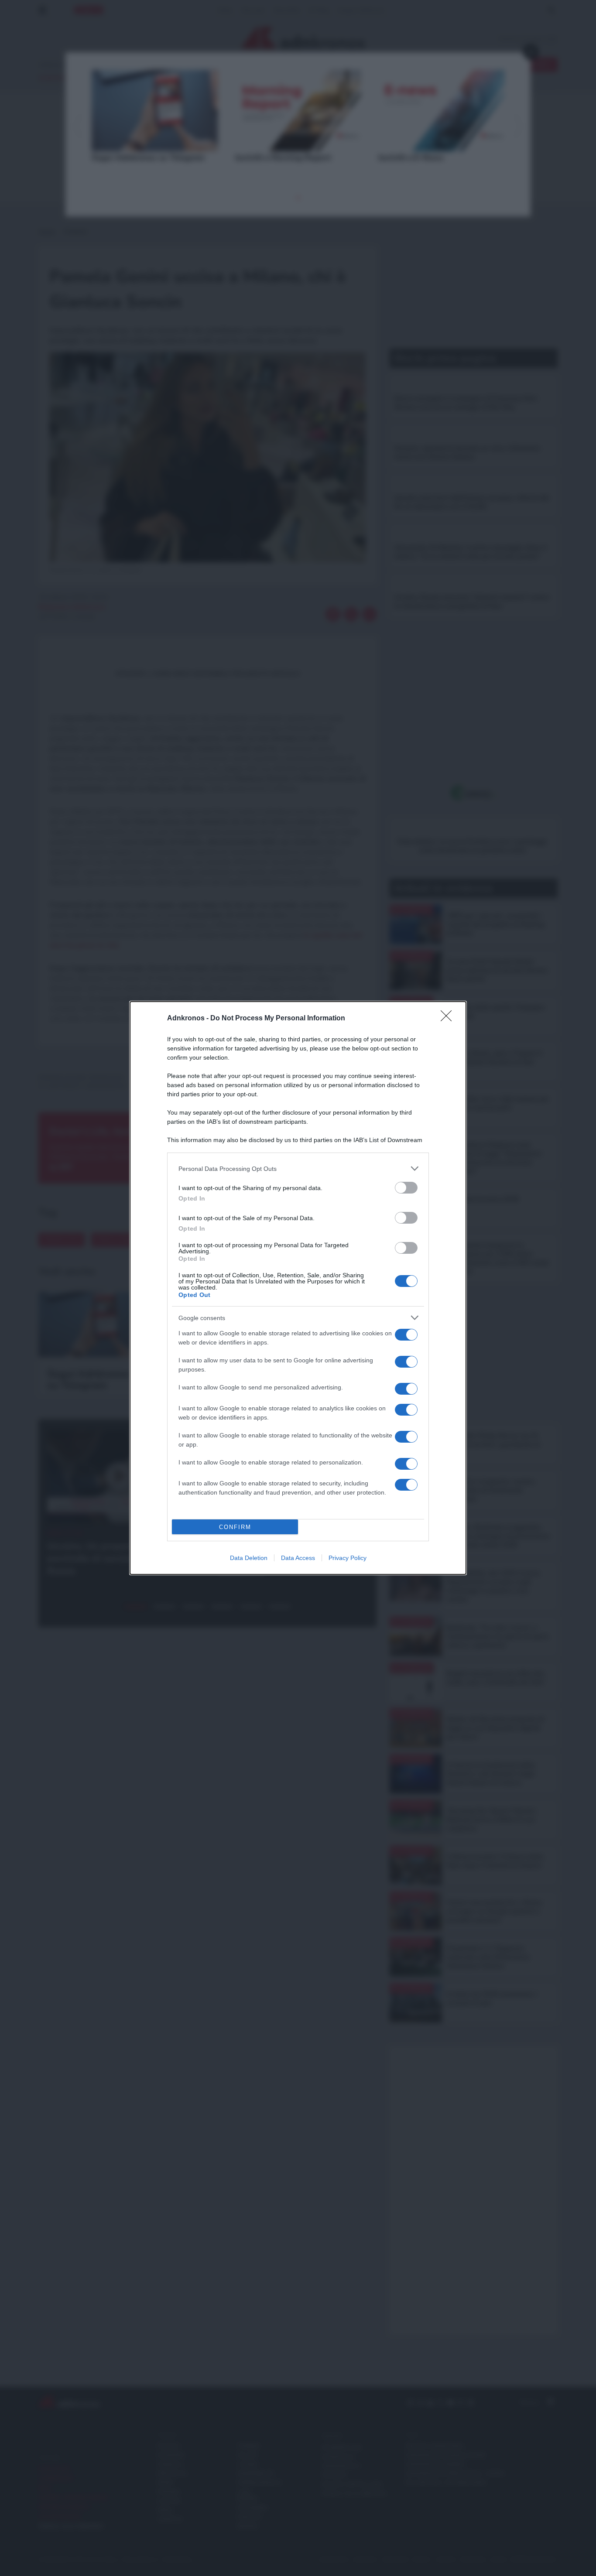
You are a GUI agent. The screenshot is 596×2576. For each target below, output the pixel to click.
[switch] (406, 1188)
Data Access (298, 1558)
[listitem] (298, 1168)
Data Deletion (249, 1558)
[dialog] (298, 1288)
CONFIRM (235, 1527)
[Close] (449, 1019)
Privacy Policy (348, 1558)
